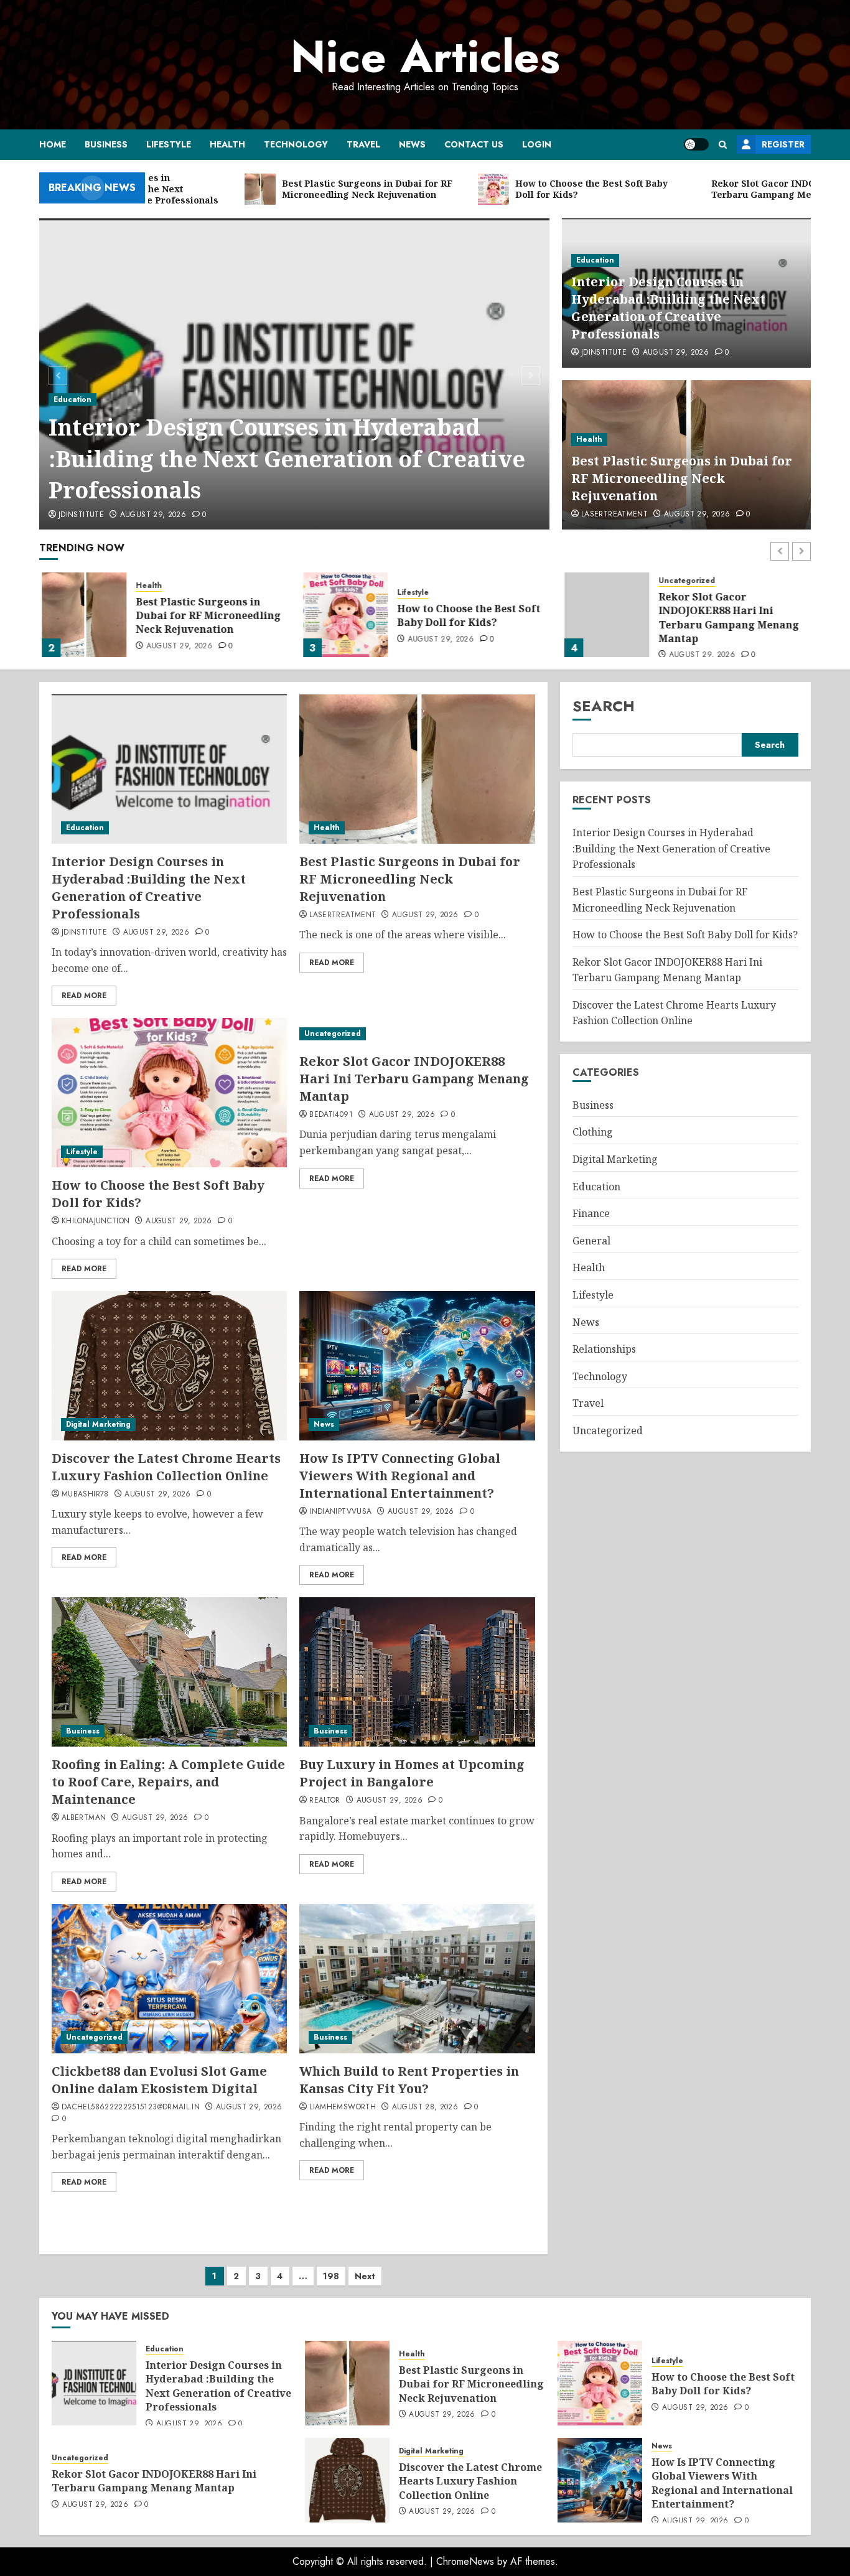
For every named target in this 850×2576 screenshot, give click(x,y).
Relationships (604, 1349)
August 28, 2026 (425, 2107)
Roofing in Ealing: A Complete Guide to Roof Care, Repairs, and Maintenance (168, 1782)
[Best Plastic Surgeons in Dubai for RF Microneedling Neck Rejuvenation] (82, 615)
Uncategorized (684, 581)
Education (72, 399)
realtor (325, 1801)
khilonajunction (96, 1221)
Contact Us (474, 144)
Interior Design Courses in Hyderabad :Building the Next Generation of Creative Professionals (287, 459)
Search (604, 706)
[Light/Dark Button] (696, 144)
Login (537, 144)
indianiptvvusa (340, 1512)
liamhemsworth (343, 2107)
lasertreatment (614, 515)
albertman (84, 1818)
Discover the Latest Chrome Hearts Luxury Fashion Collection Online (166, 1467)
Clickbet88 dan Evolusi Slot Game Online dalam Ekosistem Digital (159, 2080)
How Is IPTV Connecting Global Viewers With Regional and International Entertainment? (400, 1476)
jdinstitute (81, 515)
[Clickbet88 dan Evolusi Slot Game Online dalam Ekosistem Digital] (169, 1979)
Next (365, 2276)
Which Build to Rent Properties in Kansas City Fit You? (409, 2080)
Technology (296, 144)
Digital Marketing (98, 1424)
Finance (591, 1213)
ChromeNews (465, 2561)
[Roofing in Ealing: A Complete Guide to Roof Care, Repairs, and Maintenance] (169, 1672)
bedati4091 (331, 1115)
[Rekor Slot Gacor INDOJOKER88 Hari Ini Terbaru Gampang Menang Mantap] (604, 615)
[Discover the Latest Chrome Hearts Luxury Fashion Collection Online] (169, 1366)
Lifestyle (169, 144)
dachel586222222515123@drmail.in (131, 2107)
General (591, 1241)
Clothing (593, 1132)
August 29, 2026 (153, 515)
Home (53, 144)
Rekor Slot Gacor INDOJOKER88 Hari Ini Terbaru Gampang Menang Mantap (726, 618)
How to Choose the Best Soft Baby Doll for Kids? (466, 615)
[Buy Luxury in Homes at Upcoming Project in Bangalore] (417, 1672)
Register (783, 144)
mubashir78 (85, 1495)
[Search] (723, 145)
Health (227, 144)
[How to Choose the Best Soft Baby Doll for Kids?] (343, 615)
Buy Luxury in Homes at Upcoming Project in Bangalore (412, 1773)
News (412, 144)
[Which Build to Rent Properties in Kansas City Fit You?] (417, 1979)
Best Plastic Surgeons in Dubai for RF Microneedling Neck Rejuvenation (682, 478)
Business (106, 144)
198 (331, 2276)
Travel (363, 144)
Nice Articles (425, 57)
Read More (84, 996)
